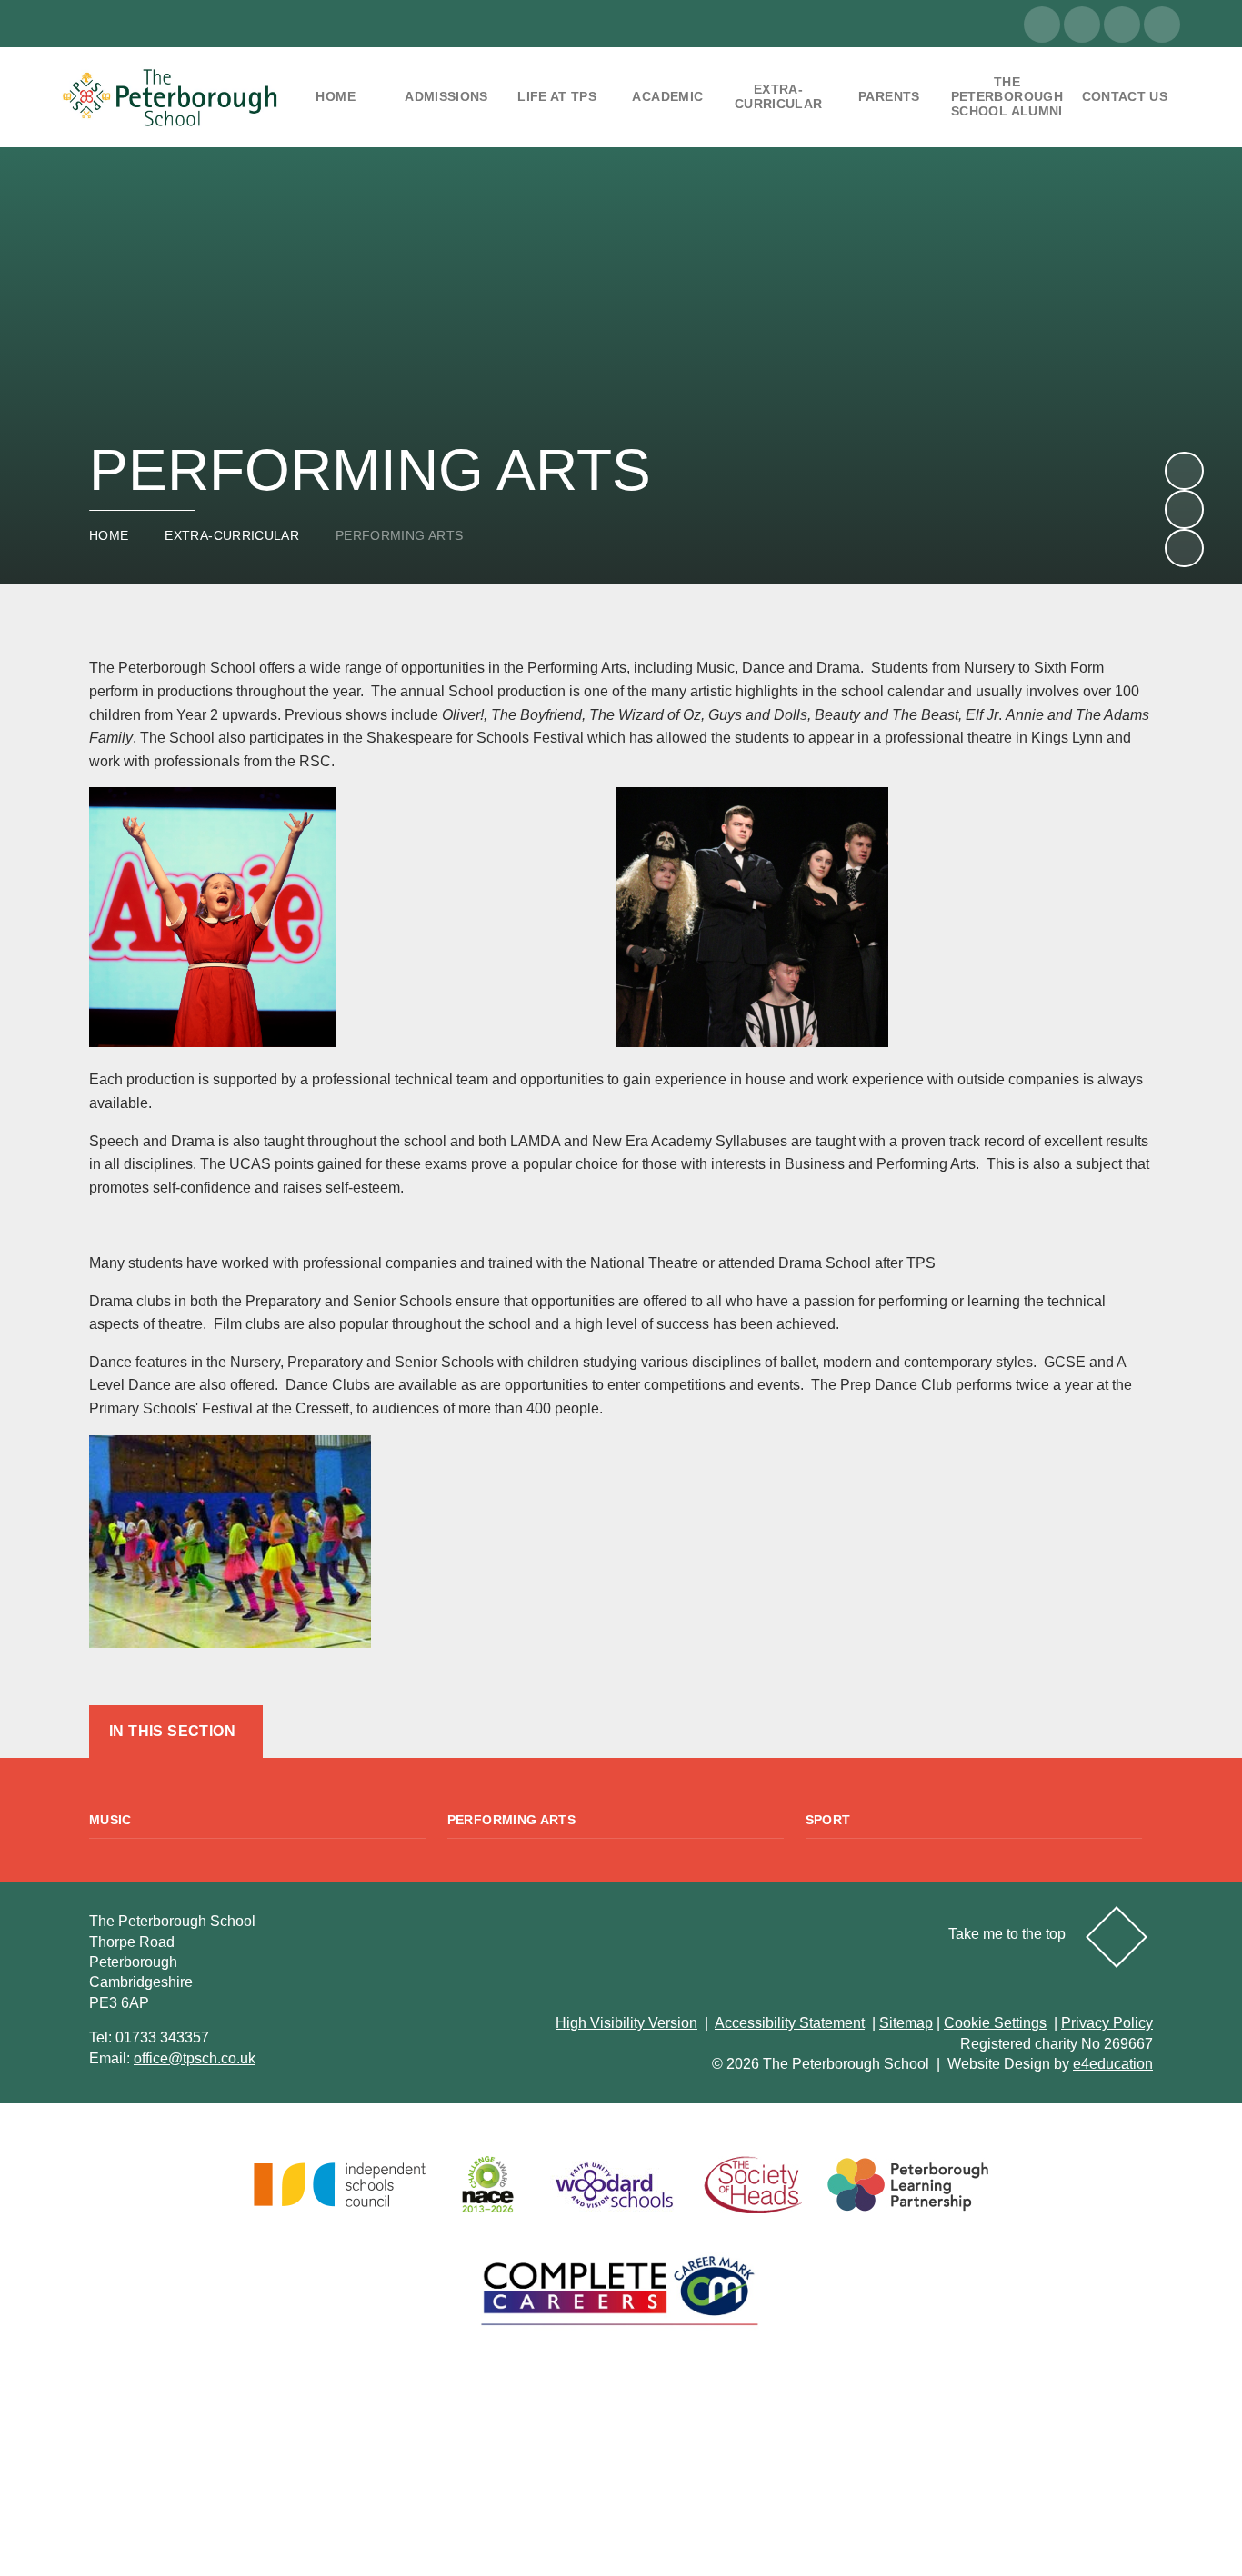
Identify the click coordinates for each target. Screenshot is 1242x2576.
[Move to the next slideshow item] (1184, 471)
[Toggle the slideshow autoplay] (1184, 548)
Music (110, 1820)
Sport (828, 1820)
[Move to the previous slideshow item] (1184, 509)
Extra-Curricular (232, 535)
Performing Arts (399, 535)
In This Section (172, 1731)
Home (109, 535)
